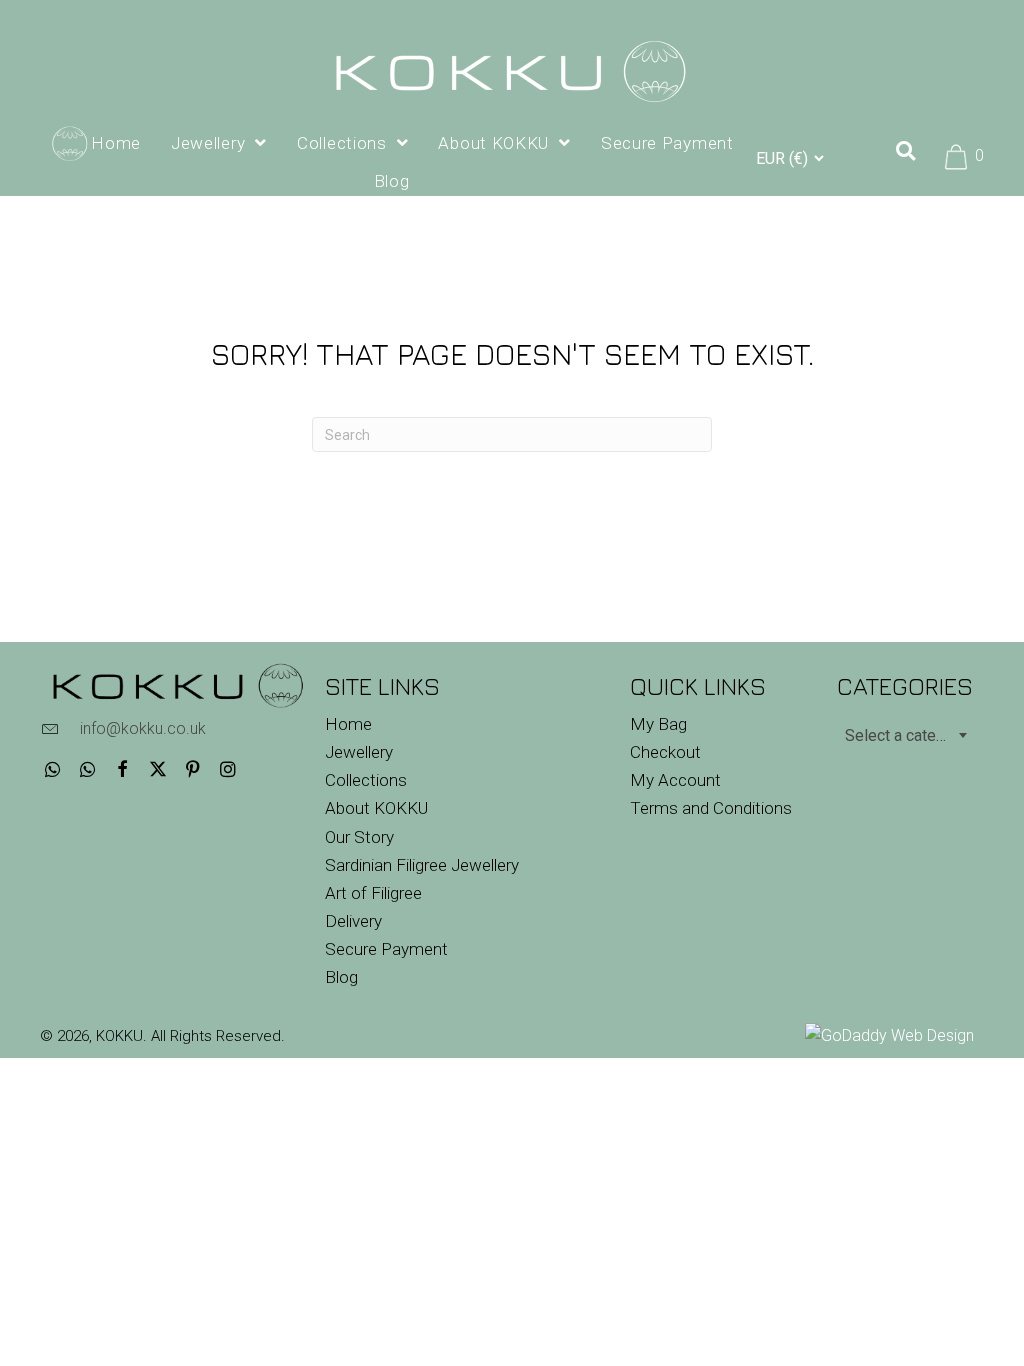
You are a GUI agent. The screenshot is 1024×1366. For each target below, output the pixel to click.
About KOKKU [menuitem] (376, 808)
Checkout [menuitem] (665, 752)
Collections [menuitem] (366, 780)
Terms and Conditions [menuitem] (711, 808)
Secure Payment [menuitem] (386, 949)
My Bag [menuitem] (658, 724)
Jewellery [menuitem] (359, 752)
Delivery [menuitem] (353, 921)
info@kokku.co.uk (143, 728)
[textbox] (905, 735)
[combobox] (905, 735)
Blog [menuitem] (341, 977)
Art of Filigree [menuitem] (373, 893)
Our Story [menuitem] (359, 837)
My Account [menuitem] (675, 780)
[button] (52, 769)
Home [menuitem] (348, 724)
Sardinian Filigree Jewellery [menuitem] (422, 865)
